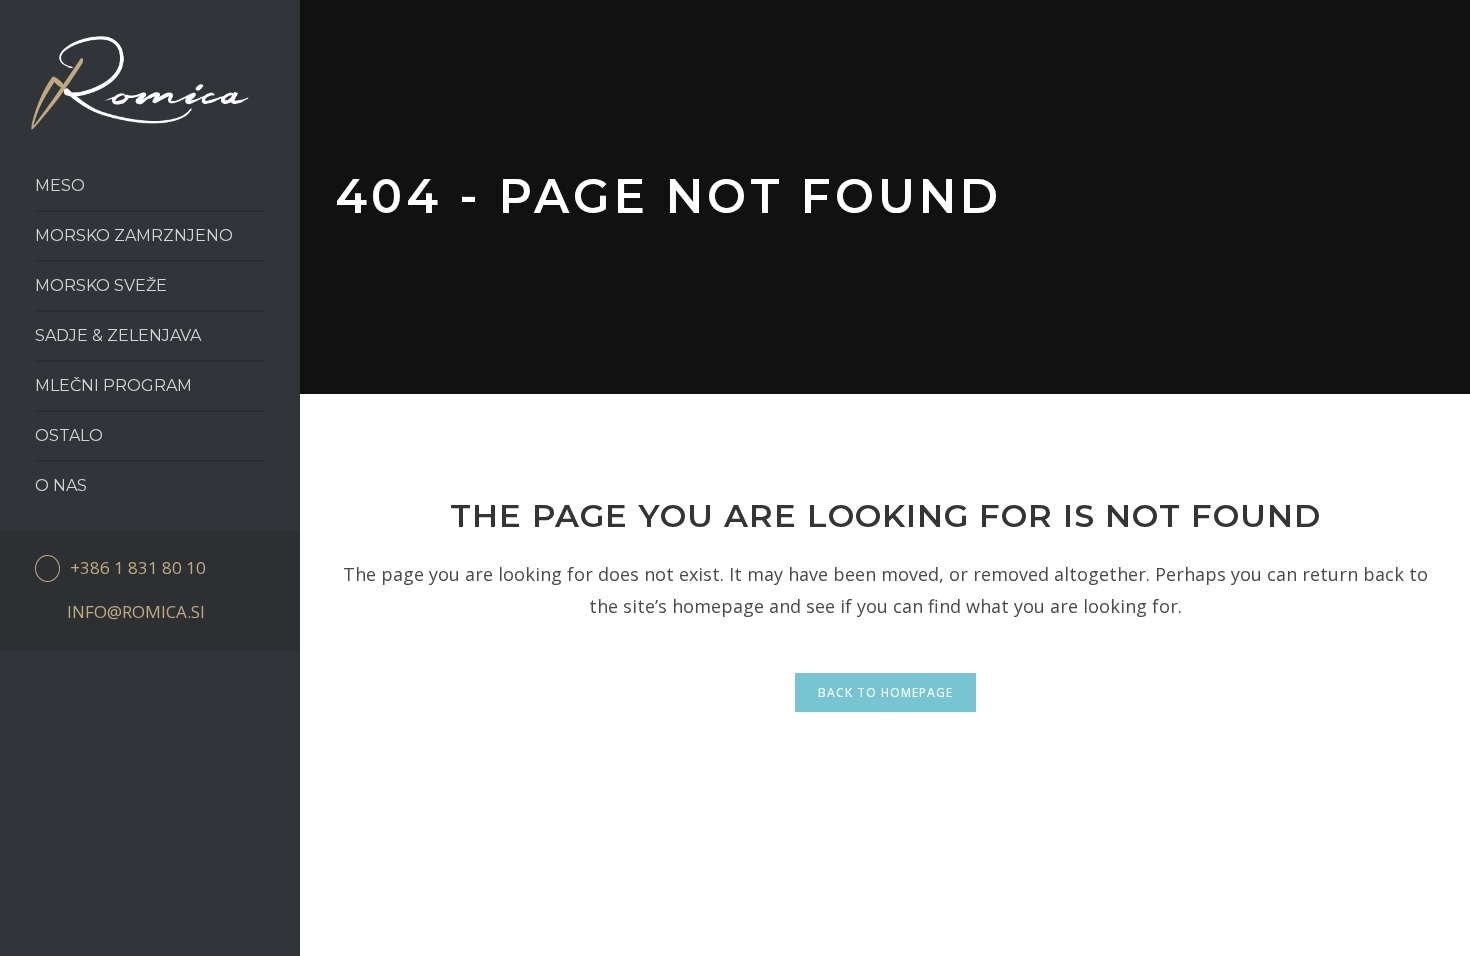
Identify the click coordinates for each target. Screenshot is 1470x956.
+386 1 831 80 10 (138, 567)
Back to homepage (885, 692)
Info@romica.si (136, 611)
